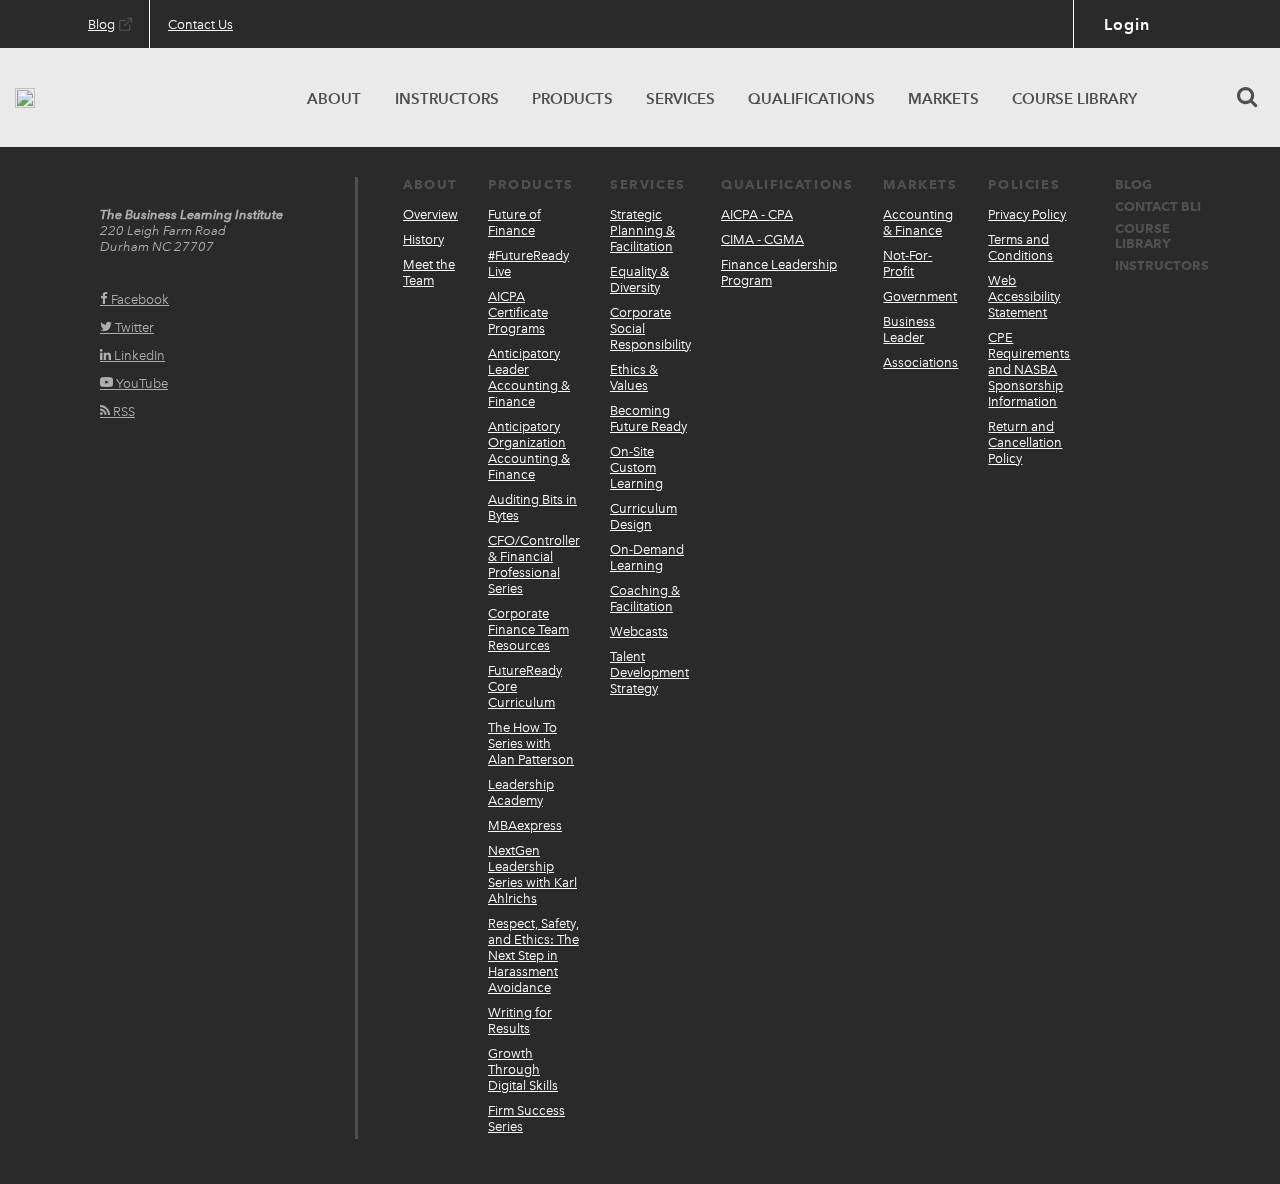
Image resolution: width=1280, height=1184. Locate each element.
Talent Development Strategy (649, 672)
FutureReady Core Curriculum (525, 686)
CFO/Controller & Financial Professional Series (534, 564)
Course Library (1143, 236)
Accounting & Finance (918, 222)
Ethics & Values (634, 377)
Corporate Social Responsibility (650, 328)
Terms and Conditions (1020, 247)
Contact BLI (1158, 206)
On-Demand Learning (647, 557)
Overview (430, 214)
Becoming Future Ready (648, 418)
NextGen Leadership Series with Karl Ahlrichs (532, 874)
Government (920, 296)
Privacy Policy (1027, 214)
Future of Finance (514, 222)
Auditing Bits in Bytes (532, 507)
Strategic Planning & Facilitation (642, 230)
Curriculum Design (643, 516)
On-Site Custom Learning (636, 467)
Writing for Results (520, 1020)
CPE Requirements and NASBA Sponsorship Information (1029, 369)
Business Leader (909, 329)
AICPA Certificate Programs (518, 312)
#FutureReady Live (528, 263)
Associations (920, 362)
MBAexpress (525, 825)
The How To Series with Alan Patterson (531, 743)
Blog (1133, 184)
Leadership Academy (521, 792)
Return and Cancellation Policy (1025, 442)
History (423, 239)
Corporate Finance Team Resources (528, 629)
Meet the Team (429, 272)
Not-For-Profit (907, 263)
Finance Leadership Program (779, 272)
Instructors (1162, 265)
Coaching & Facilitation (645, 598)
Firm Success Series (526, 1118)
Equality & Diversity (639, 279)
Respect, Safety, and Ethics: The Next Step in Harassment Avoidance (533, 955)
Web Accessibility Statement (1024, 296)
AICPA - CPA (757, 214)
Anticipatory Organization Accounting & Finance (529, 450)
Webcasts (639, 631)
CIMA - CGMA (762, 239)
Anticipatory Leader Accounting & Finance (529, 377)
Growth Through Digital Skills (523, 1069)
